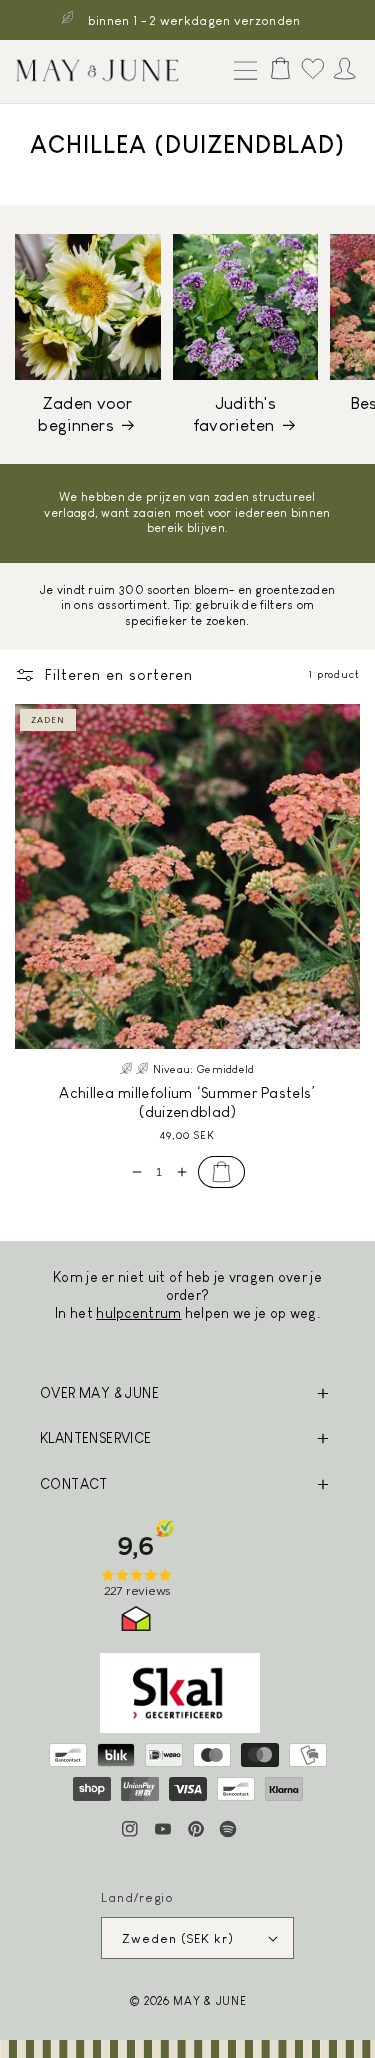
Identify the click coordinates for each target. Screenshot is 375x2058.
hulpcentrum (138, 1313)
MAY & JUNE (209, 2000)
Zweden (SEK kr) (178, 1938)
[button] (241, 72)
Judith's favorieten (234, 414)
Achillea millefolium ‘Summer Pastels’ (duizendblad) (187, 1102)
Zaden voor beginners (85, 414)
